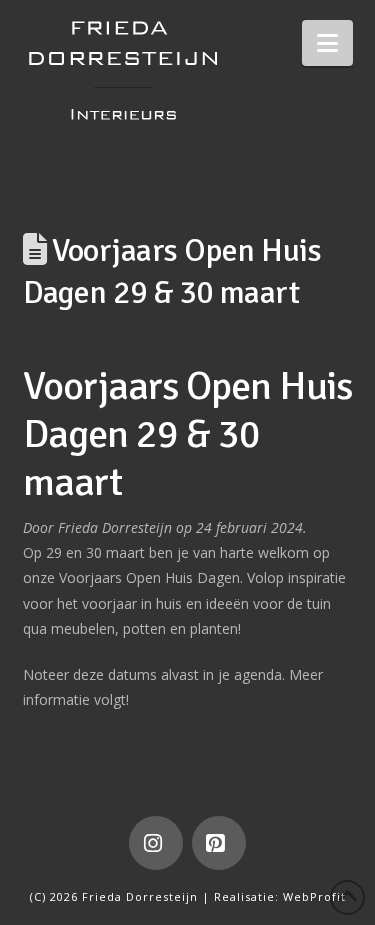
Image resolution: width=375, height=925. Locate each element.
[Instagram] (156, 843)
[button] (327, 43)
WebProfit (314, 896)
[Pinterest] (219, 843)
